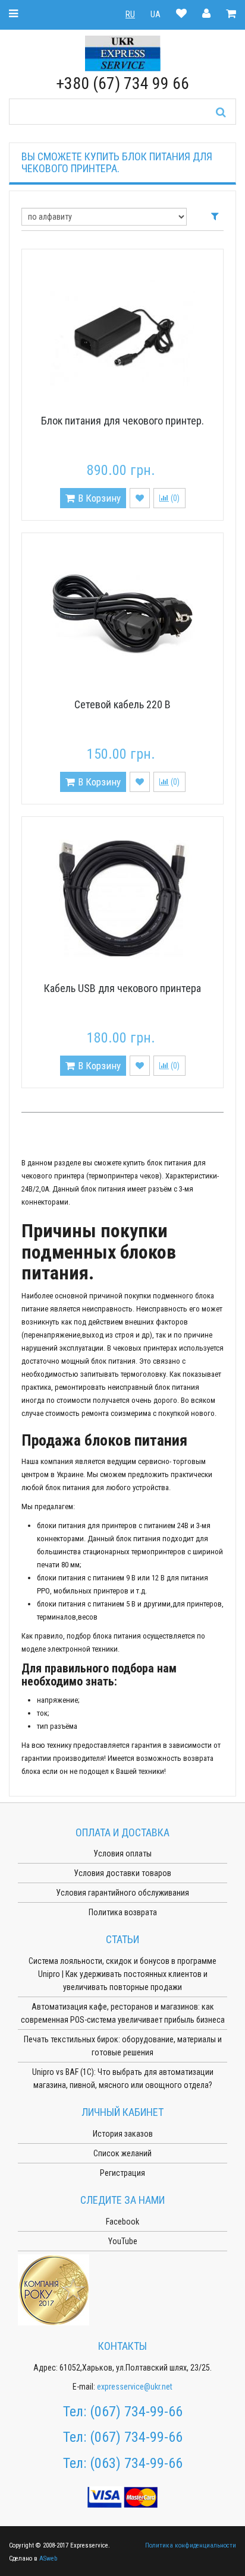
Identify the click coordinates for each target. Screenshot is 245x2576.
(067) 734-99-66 (136, 2412)
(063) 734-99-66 (136, 2463)
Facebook (122, 2222)
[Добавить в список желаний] (140, 498)
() (174, 498)
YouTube (123, 2241)
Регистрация (122, 2173)
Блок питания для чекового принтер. (122, 421)
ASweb (48, 2558)
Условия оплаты (122, 1853)
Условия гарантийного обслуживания (122, 1893)
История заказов (123, 2134)
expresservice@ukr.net (135, 2387)
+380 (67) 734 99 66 (122, 83)
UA (156, 14)
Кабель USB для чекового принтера (122, 988)
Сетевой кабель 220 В (122, 704)
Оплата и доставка (122, 1832)
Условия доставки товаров (122, 1873)
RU (130, 14)
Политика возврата (123, 1912)
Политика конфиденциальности (191, 2545)
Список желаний (122, 2153)
